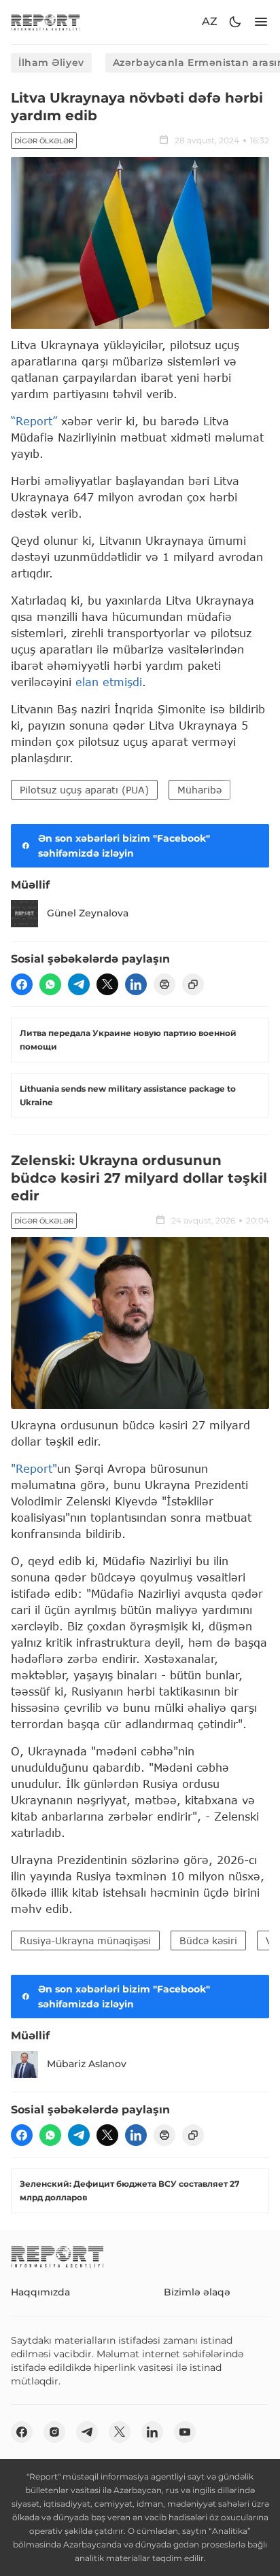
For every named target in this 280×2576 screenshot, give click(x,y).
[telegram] (79, 984)
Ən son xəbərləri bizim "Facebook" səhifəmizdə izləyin (124, 846)
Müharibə (199, 790)
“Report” (34, 421)
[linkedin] (136, 984)
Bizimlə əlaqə (197, 2292)
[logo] (46, 22)
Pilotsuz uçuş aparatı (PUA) (84, 790)
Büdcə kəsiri (208, 1940)
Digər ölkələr (44, 141)
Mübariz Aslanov (87, 2064)
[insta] (54, 2432)
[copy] (193, 984)
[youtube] (185, 2432)
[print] (164, 984)
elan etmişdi (109, 682)
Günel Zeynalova (88, 913)
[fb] (22, 984)
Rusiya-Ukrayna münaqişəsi (85, 1940)
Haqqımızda (40, 2292)
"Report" (34, 1468)
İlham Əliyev (51, 62)
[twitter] (107, 984)
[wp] (50, 984)
